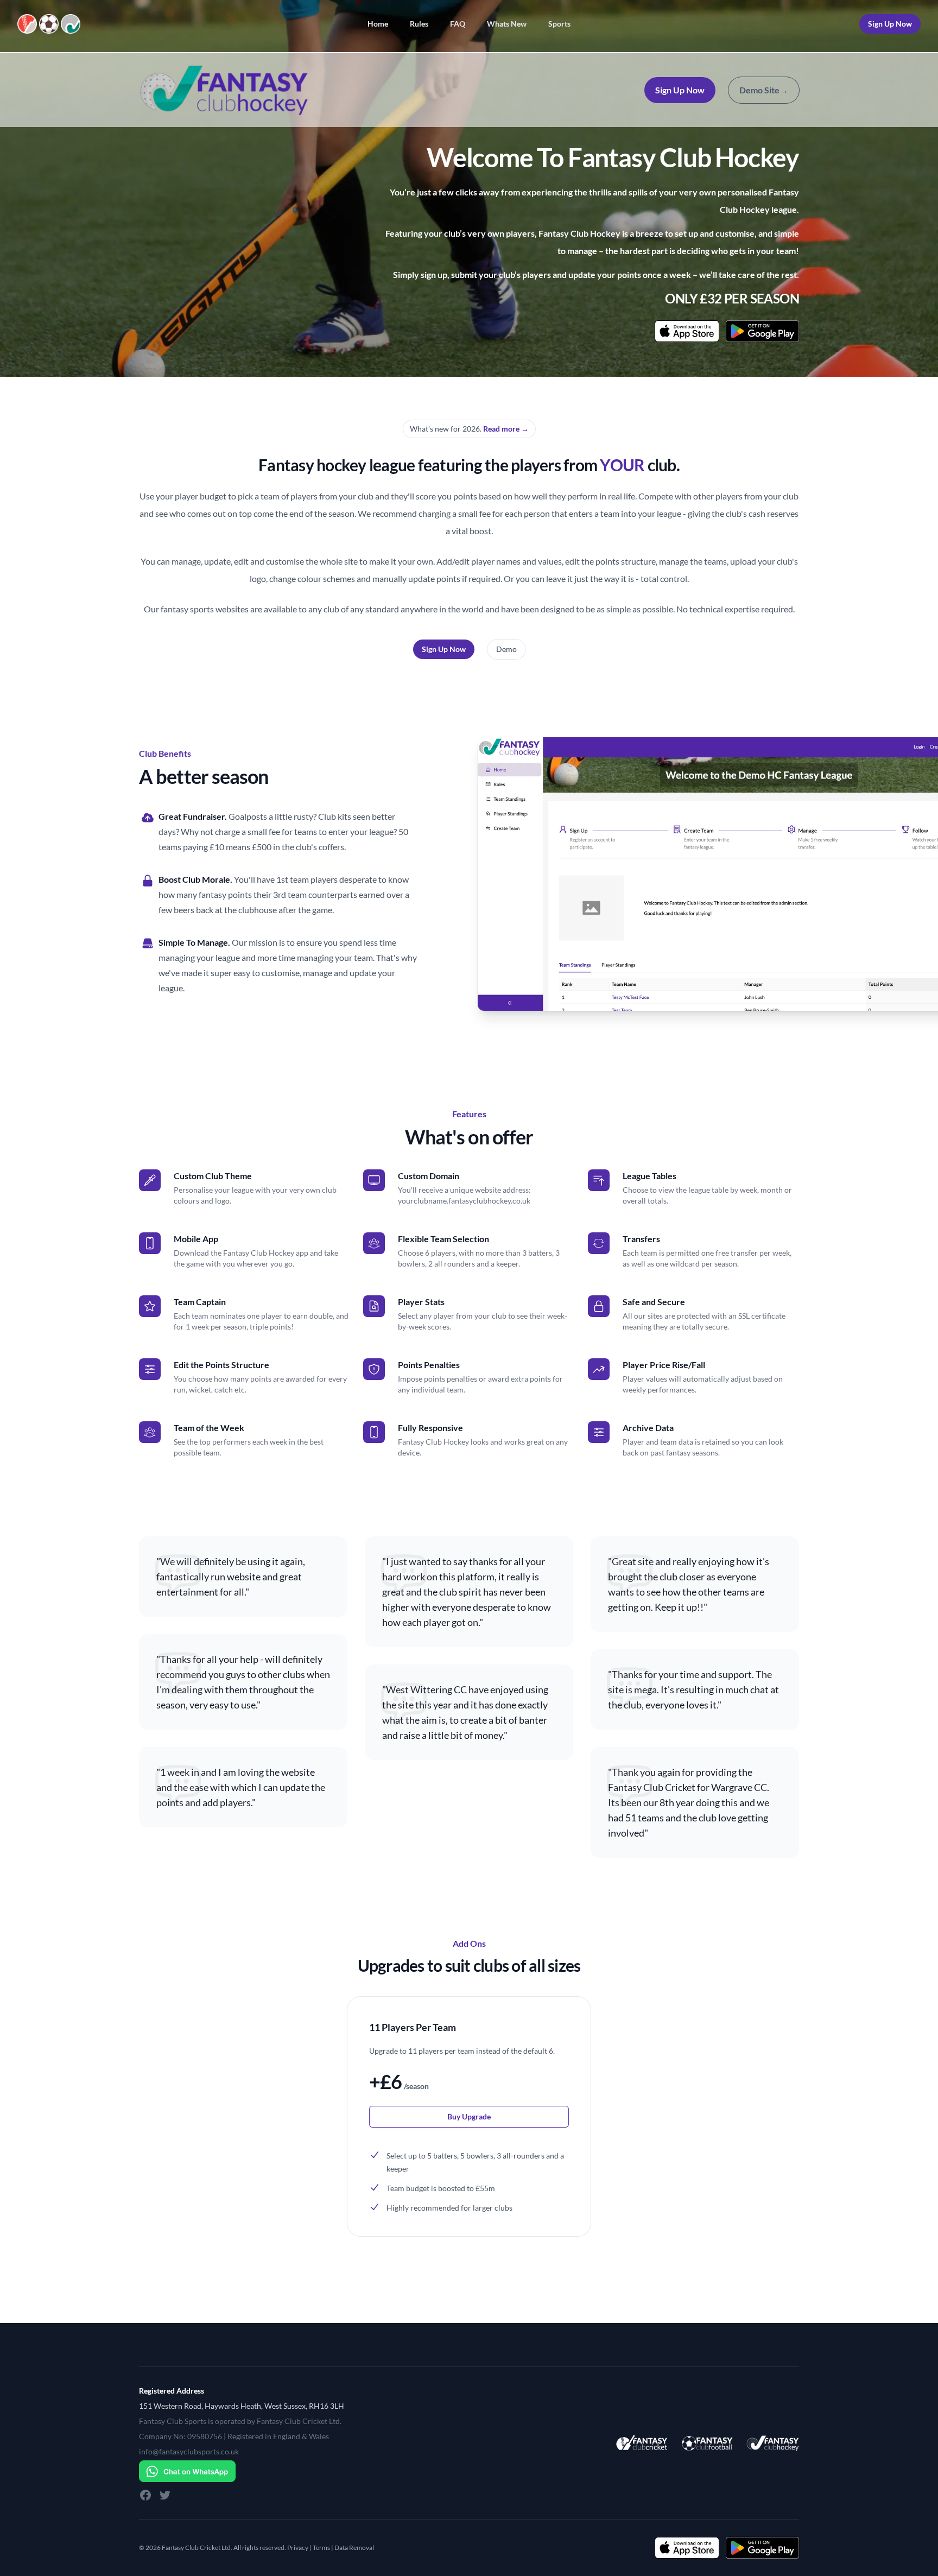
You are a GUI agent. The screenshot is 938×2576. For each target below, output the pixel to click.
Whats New (507, 24)
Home (378, 24)
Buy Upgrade (469, 2116)
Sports (559, 24)
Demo (506, 649)
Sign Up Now (890, 24)
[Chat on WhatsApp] (242, 2471)
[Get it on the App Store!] (687, 331)
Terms (321, 2547)
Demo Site (764, 90)
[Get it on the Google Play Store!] (762, 331)
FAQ (458, 24)
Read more (506, 429)
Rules (419, 24)
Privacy (298, 2547)
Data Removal (354, 2547)
